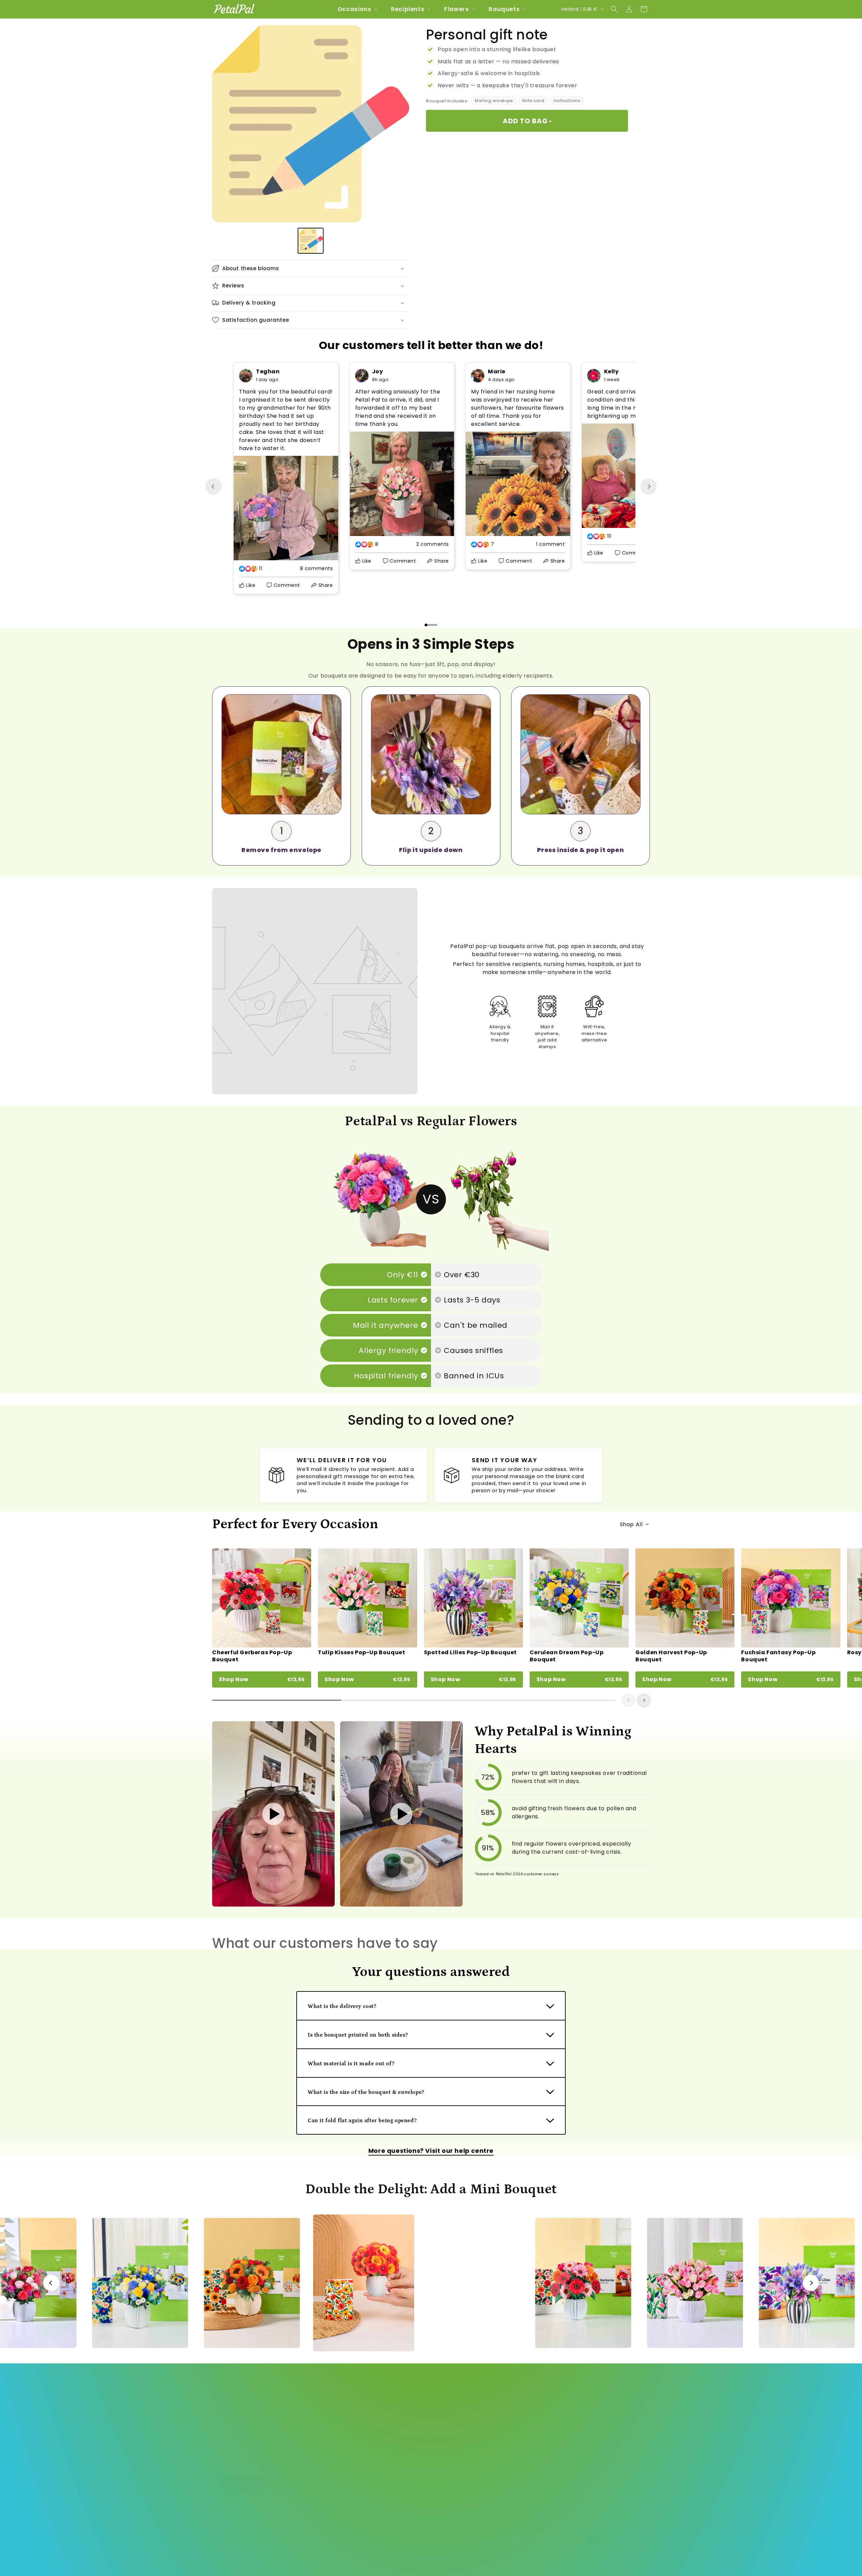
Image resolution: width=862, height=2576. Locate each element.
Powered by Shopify (269, 2561)
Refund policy (309, 2561)
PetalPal (239, 2561)
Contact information (467, 2561)
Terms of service (383, 2561)
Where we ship (231, 2442)
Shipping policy (423, 2561)
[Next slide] (649, 486)
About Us (223, 2395)
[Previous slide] (213, 486)
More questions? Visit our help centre (431, 2151)
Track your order (233, 2419)
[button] (357, 9)
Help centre (227, 2407)
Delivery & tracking (236, 2430)
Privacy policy (344, 2561)
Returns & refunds (235, 2454)
